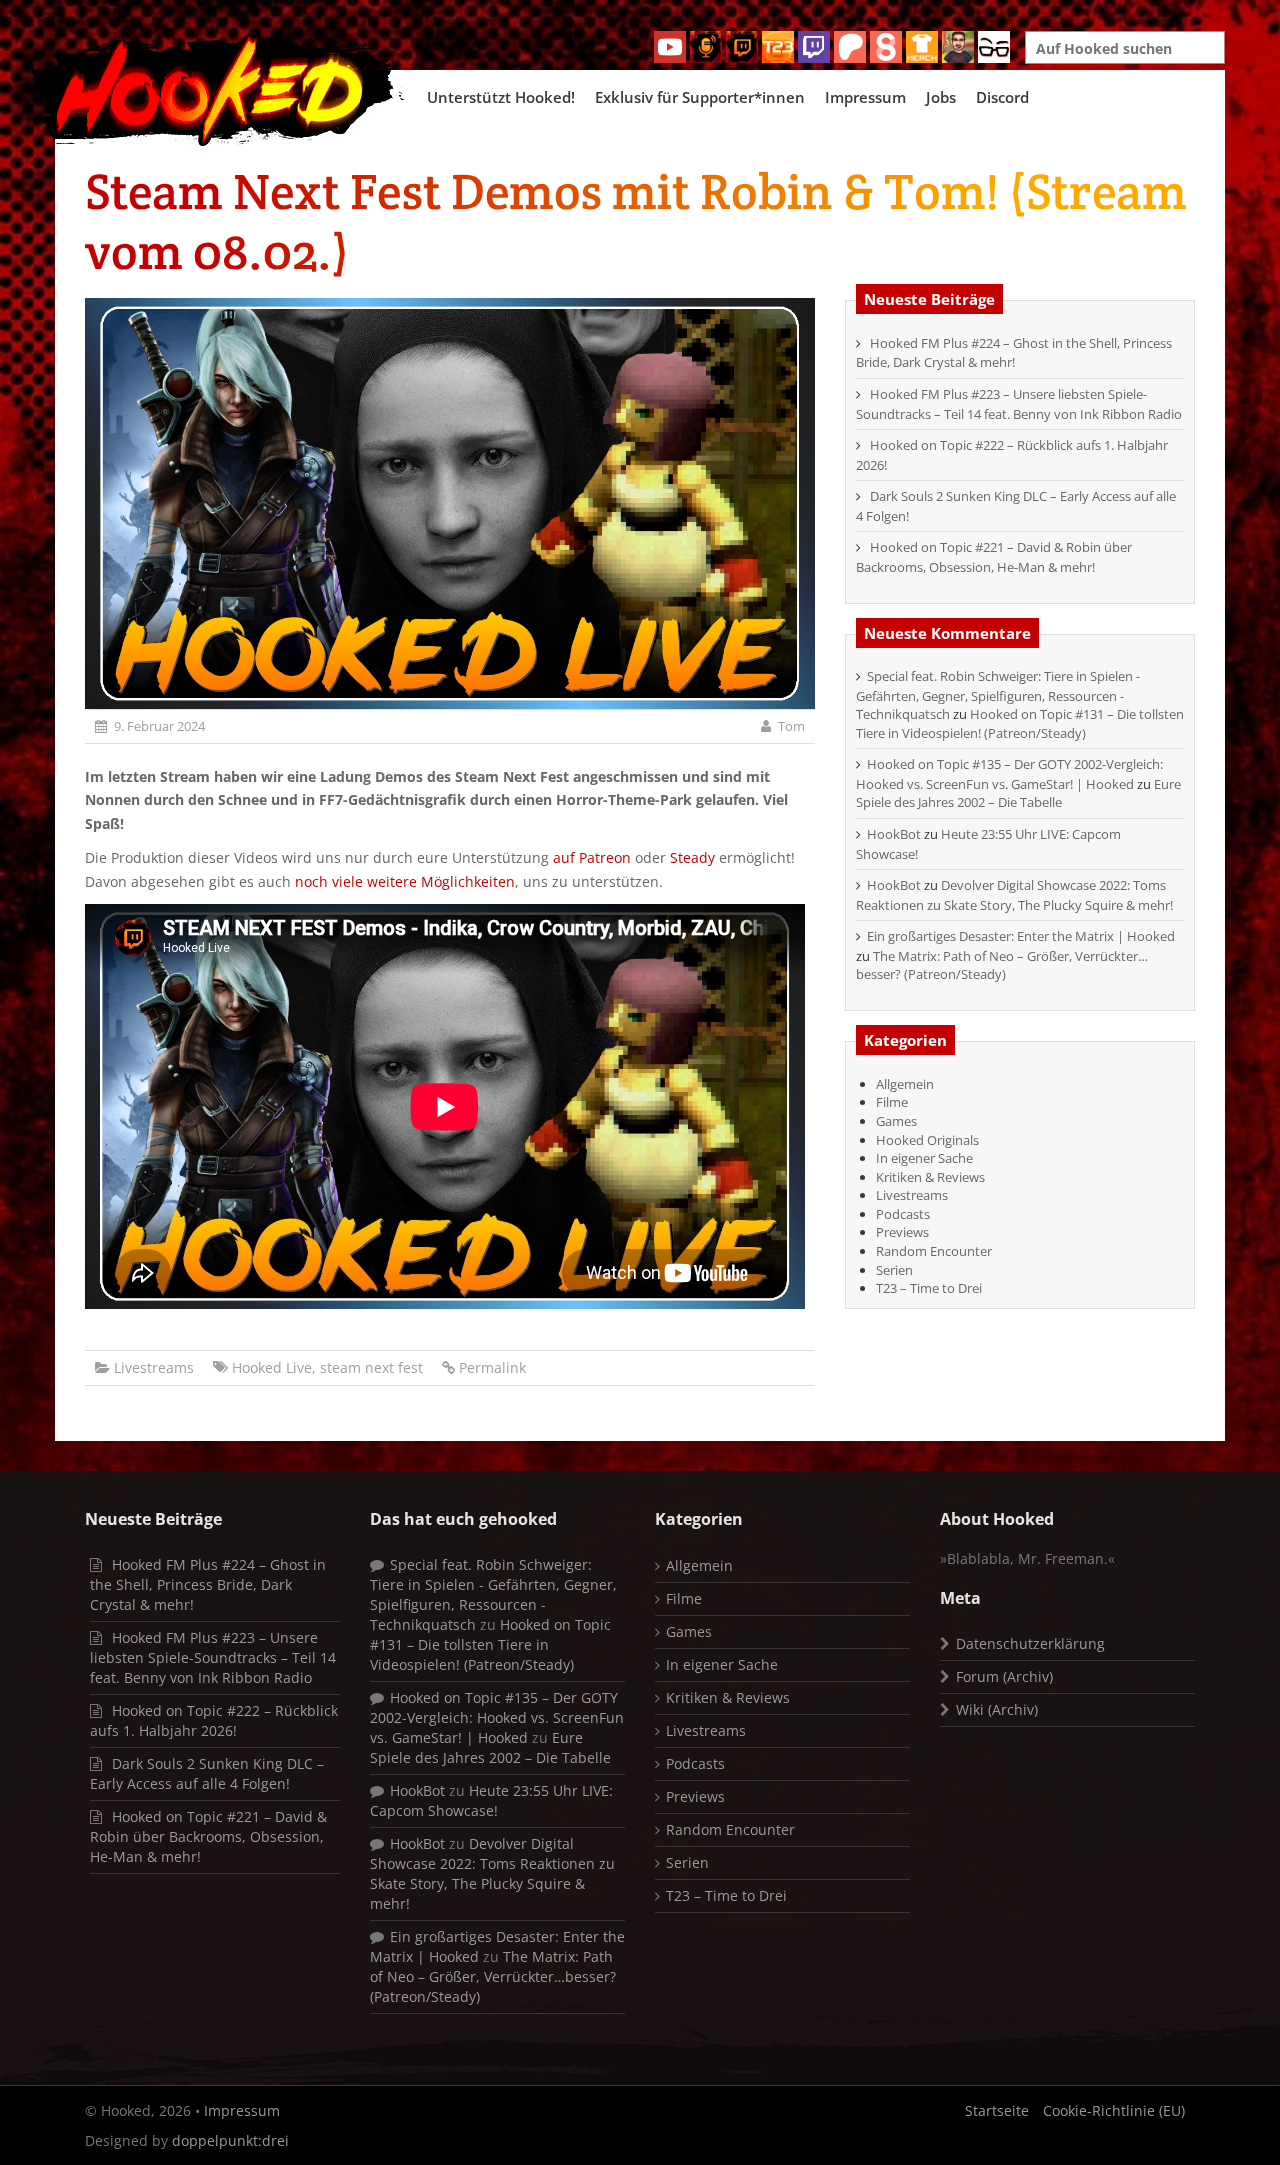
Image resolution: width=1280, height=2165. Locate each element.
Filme (892, 1102)
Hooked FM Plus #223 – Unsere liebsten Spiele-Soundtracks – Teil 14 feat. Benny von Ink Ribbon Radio (1019, 404)
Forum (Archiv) (1004, 1676)
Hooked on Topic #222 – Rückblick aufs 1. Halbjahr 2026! (214, 1720)
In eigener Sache (924, 1158)
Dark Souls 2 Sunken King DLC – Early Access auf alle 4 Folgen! (207, 1773)
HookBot (894, 834)
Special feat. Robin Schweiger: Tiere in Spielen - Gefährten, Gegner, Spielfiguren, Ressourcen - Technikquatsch (998, 695)
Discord (1002, 97)
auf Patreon (594, 857)
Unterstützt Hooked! (501, 97)
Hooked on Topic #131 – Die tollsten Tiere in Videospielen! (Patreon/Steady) (1020, 723)
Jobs (941, 97)
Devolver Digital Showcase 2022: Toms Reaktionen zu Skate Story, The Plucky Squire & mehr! (1014, 895)
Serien (894, 1270)
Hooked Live (272, 1367)
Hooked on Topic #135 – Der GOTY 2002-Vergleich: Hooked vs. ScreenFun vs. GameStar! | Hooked (1009, 774)
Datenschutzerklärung (1030, 1643)
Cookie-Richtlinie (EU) (1114, 2110)
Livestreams (154, 1367)
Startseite (997, 2110)
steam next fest (371, 1367)
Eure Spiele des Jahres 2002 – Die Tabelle (1018, 793)
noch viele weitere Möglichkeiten (405, 881)
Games (896, 1121)
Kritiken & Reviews (930, 1177)
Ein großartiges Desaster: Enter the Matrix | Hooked (1021, 936)
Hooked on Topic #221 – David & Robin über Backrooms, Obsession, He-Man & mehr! (994, 557)
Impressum (865, 97)
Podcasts (903, 1214)
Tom (791, 726)
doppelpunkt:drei (230, 2140)
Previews (902, 1232)
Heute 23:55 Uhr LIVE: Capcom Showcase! (491, 1800)
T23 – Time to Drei (929, 1288)
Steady (692, 857)
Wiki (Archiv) (997, 1709)
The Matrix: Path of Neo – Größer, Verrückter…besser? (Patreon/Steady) (1002, 965)
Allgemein (905, 1084)
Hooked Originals (927, 1140)
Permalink (492, 1367)
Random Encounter (934, 1251)
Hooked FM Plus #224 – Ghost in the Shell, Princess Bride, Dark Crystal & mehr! (1014, 353)
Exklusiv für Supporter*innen (700, 97)
